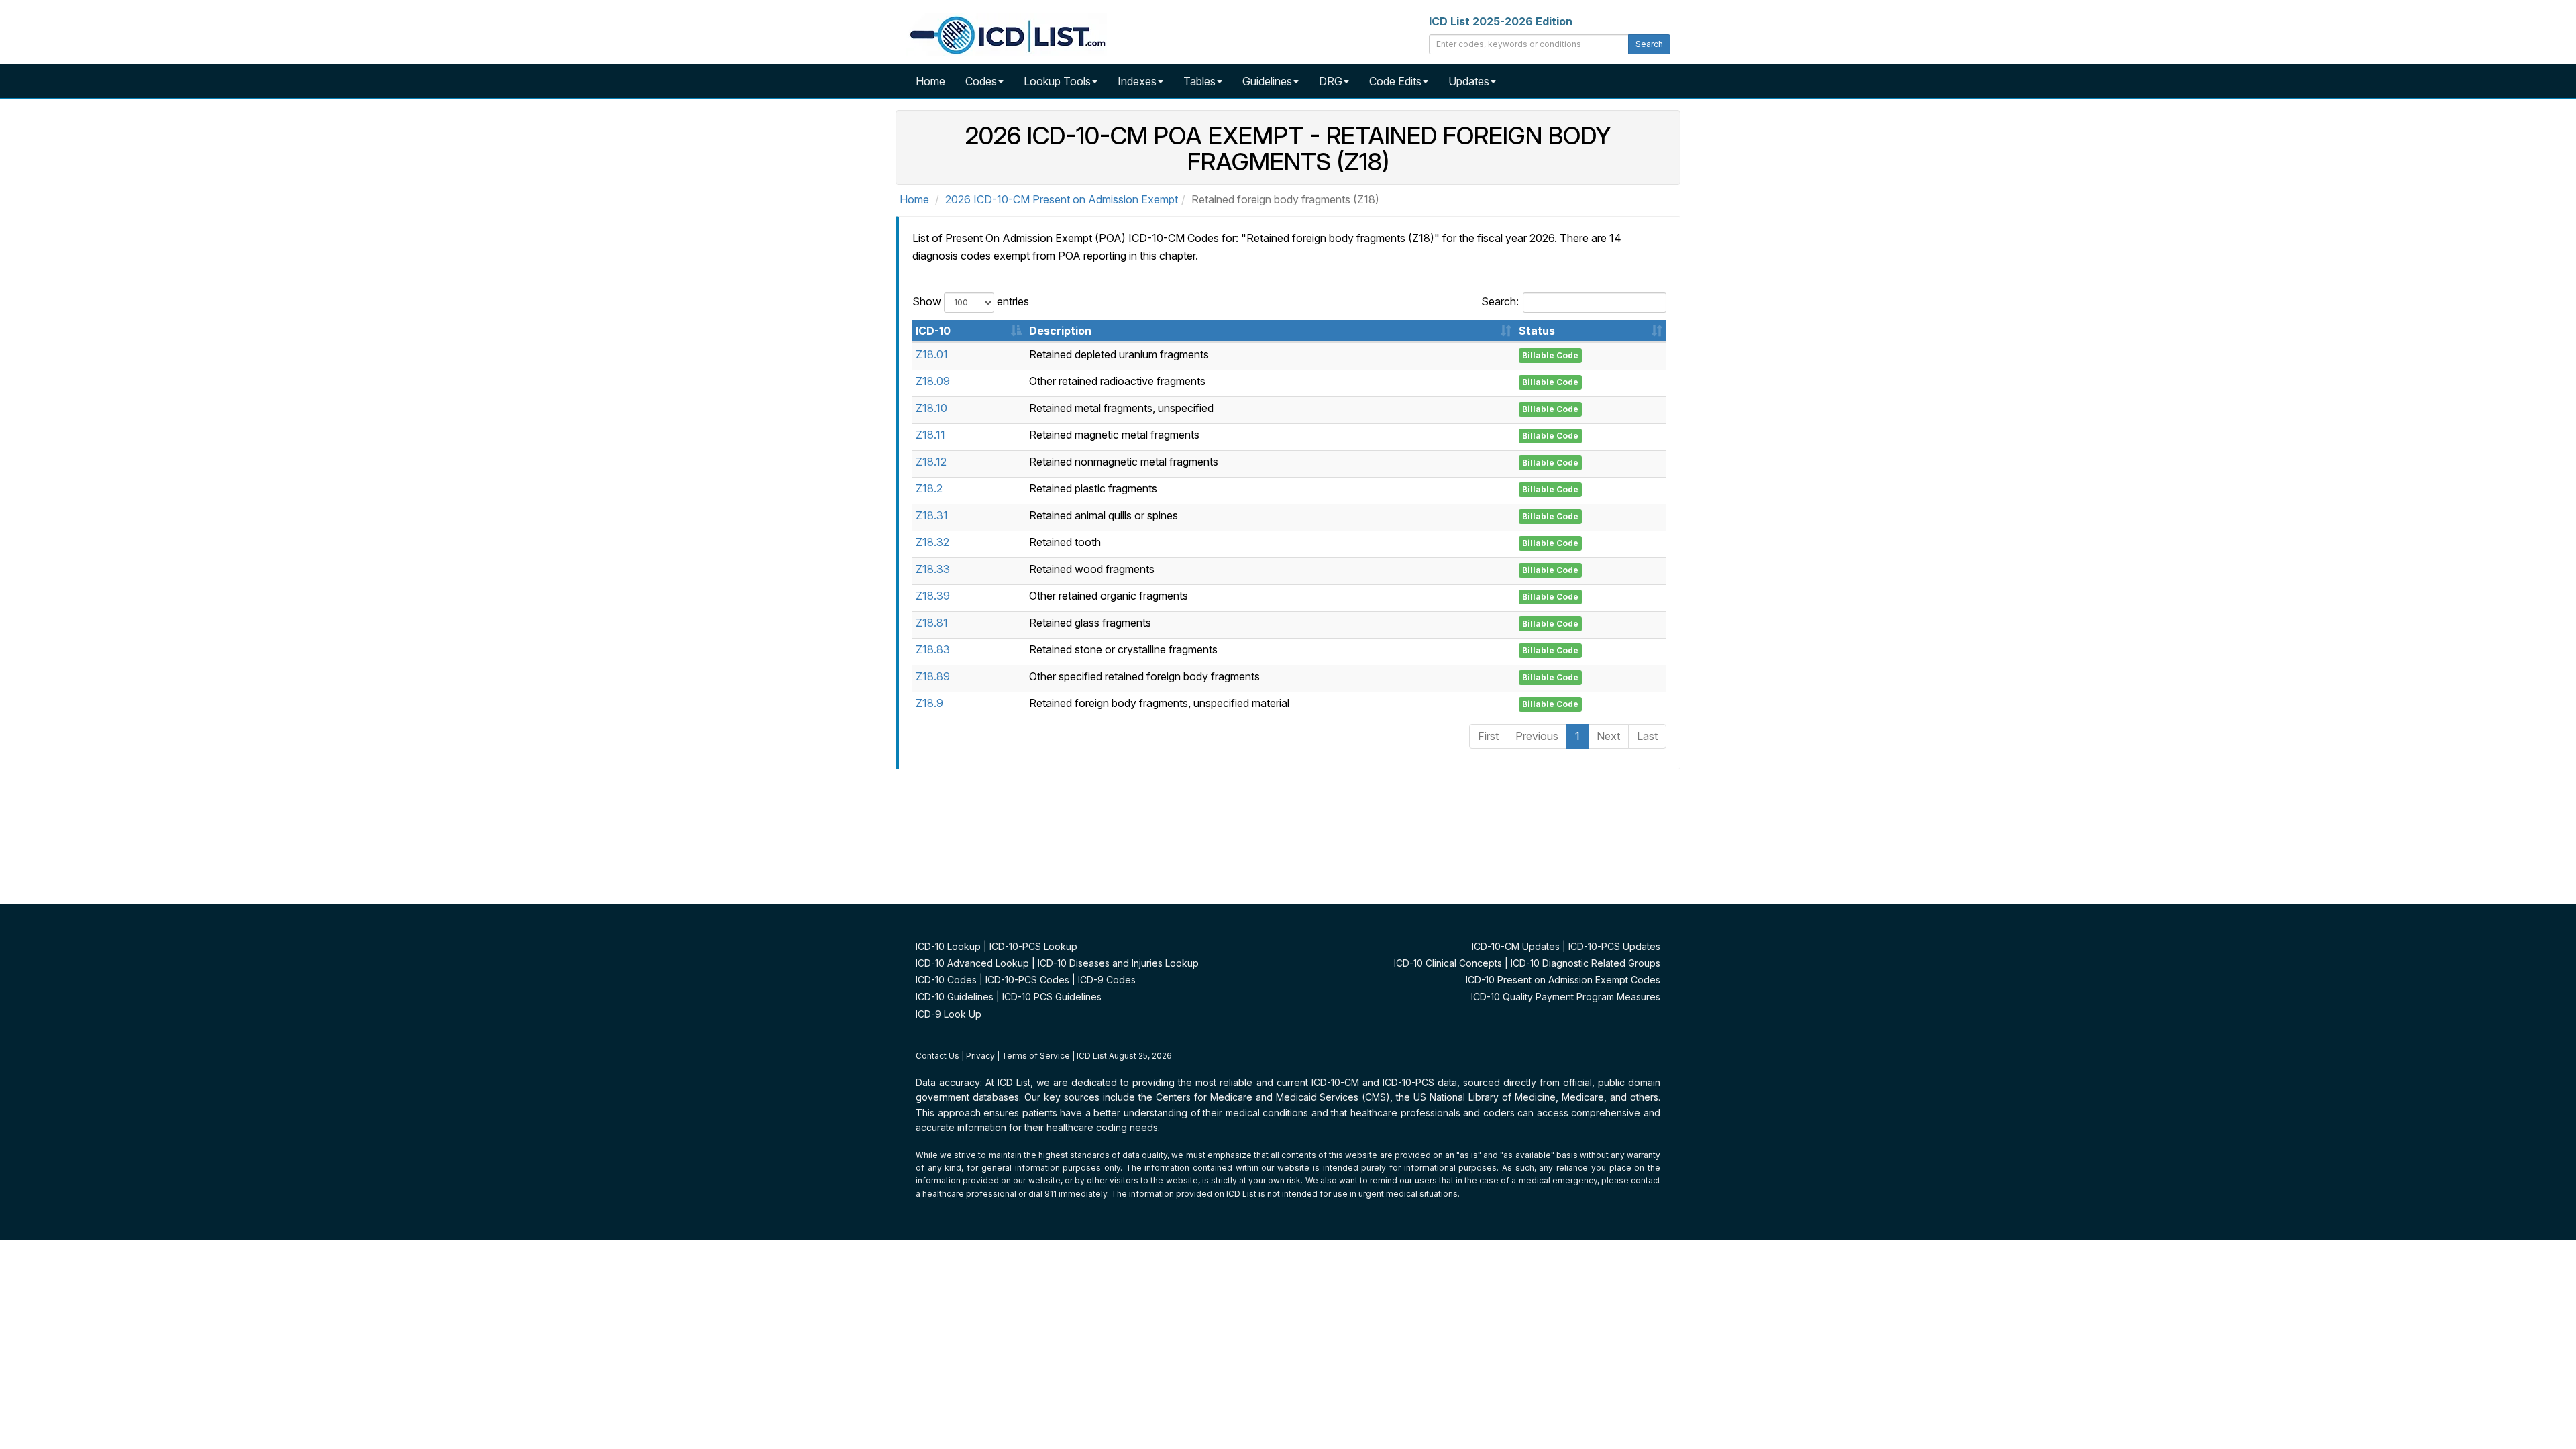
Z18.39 (933, 596)
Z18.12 (931, 462)
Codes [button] (981, 81)
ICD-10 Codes (946, 980)
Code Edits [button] (1395, 81)
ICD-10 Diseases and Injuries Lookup (1118, 963)
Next (1608, 736)
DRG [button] (1331, 81)
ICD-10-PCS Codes (1027, 980)
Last (1647, 736)
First (1488, 736)
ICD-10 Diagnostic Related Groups (1586, 963)
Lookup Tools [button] (1057, 81)
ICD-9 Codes (1107, 980)
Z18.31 (932, 515)
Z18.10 (931, 408)
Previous (1537, 736)
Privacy (980, 1056)
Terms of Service (1036, 1056)
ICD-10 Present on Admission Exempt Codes (1563, 980)
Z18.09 (933, 381)
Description (1060, 331)
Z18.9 (929, 703)
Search (1649, 44)
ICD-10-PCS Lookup (1033, 946)
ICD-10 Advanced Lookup (972, 963)
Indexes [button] (1137, 81)
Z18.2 (929, 488)
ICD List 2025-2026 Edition (1501, 21)
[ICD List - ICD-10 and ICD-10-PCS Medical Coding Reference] (1006, 34)
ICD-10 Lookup (948, 946)
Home (930, 81)
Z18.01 (932, 354)
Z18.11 (930, 435)
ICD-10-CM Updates (1516, 946)
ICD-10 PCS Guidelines (1052, 997)
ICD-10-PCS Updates (1614, 946)
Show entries (971, 301)
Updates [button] (1469, 81)
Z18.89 (933, 676)
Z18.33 (933, 569)
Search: (1500, 301)
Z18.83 (933, 649)
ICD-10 (933, 331)
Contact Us (937, 1056)
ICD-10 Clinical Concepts (1448, 963)
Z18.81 (932, 623)
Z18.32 (932, 542)
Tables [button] (1199, 81)
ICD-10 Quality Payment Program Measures (1566, 997)
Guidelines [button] (1267, 81)
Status (1537, 331)
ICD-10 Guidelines (955, 997)
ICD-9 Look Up (949, 1014)
